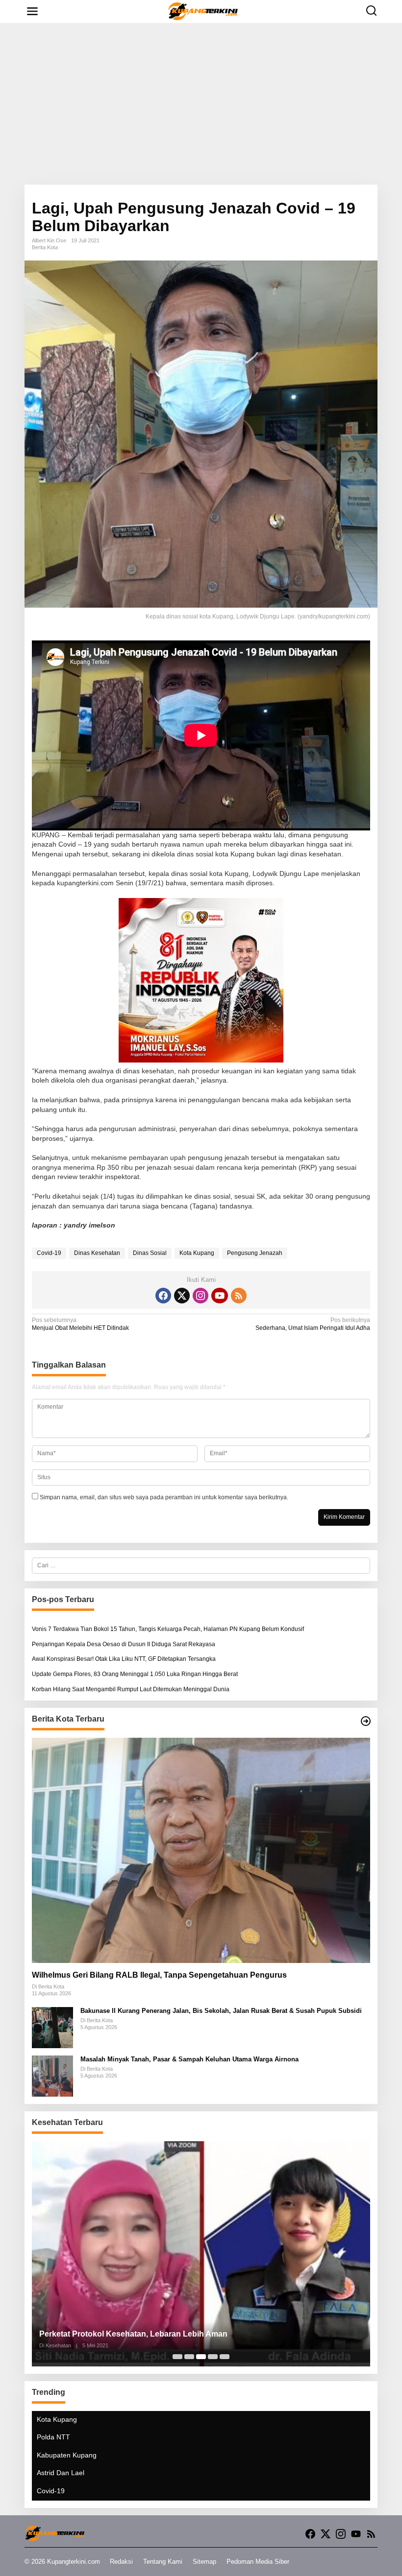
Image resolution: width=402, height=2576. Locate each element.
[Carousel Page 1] (177, 2357)
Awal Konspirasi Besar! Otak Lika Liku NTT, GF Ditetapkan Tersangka (124, 1659)
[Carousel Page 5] (225, 2357)
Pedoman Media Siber (258, 2562)
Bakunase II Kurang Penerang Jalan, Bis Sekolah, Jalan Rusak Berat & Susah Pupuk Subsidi (221, 2011)
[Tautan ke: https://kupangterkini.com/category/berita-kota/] (366, 1721)
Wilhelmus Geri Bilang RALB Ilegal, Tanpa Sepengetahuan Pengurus (159, 1975)
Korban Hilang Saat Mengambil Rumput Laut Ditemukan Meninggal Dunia (131, 1689)
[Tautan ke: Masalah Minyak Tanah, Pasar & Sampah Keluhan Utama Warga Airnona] (52, 2076)
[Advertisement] (201, 104)
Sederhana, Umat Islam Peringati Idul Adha (313, 1324)
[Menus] (32, 12)
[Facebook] (163, 1296)
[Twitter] (182, 1296)
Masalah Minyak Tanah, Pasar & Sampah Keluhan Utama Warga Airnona (189, 2059)
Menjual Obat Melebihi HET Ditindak (80, 1324)
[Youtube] (220, 1296)
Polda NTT (53, 2437)
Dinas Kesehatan (97, 1253)
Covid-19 (49, 1253)
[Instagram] (201, 1296)
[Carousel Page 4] (213, 2357)
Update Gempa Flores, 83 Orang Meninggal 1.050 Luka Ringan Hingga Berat (135, 1674)
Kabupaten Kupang (67, 2455)
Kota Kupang (197, 1253)
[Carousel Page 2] (189, 2357)
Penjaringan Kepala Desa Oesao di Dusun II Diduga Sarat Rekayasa (124, 1644)
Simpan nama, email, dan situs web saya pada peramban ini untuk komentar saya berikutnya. (164, 1497)
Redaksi (121, 2562)
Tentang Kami (163, 2562)
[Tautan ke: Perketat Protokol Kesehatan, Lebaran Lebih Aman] (201, 2254)
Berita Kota (45, 247)
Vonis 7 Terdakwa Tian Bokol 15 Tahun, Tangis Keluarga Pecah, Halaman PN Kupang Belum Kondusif (168, 1629)
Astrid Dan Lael (61, 2473)
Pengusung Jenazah (255, 1253)
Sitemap (204, 2562)
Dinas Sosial (150, 1253)
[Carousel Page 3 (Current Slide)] (201, 2357)
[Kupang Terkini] (203, 11)
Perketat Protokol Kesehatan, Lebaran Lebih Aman (133, 2334)
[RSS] (239, 1296)
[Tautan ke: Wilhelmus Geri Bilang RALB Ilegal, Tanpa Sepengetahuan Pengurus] (201, 1850)
